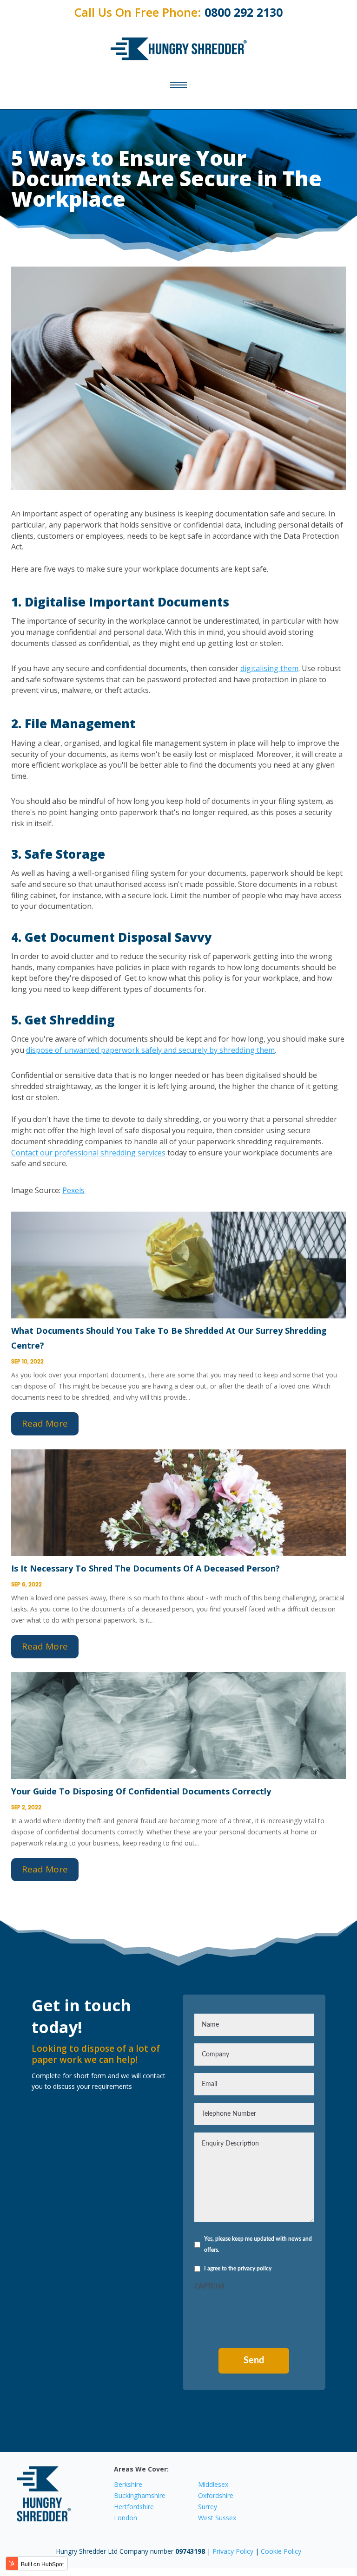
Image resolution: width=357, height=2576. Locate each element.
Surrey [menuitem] (208, 2507)
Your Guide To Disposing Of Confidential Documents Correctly (141, 1791)
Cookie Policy (281, 2551)
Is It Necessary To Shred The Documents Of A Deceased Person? (145, 1568)
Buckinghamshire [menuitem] (140, 2495)
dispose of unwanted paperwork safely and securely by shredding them (150, 1050)
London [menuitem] (126, 2518)
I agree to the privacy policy (238, 2269)
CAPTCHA (210, 2287)
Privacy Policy (234, 2551)
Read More (45, 1423)
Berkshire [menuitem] (128, 2484)
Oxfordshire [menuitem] (216, 2495)
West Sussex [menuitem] (217, 2518)
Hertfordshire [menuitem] (134, 2507)
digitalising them (269, 668)
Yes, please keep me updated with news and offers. (258, 2244)
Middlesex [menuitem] (213, 2484)
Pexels (73, 1190)
